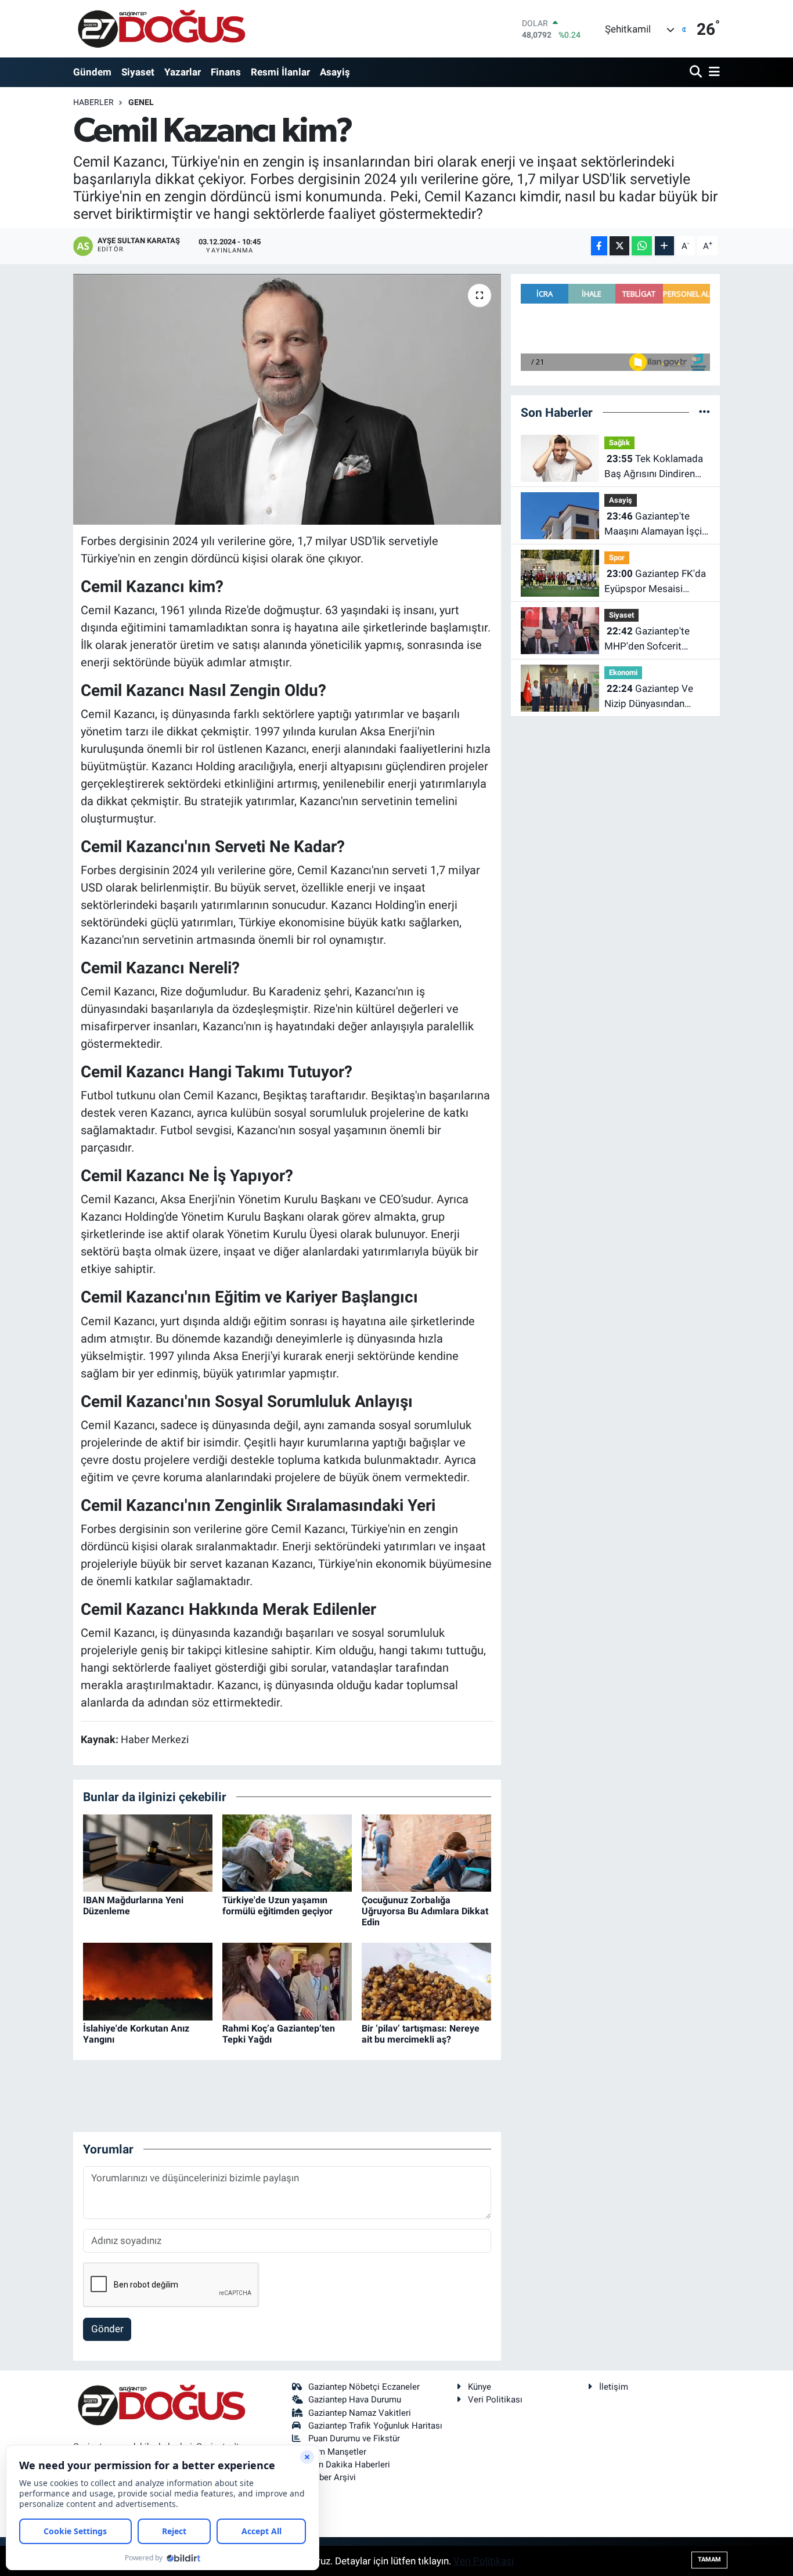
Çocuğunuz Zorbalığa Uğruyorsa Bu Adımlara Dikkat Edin (425, 1911)
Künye (480, 2387)
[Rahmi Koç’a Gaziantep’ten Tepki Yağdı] (287, 1980)
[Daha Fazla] (664, 246)
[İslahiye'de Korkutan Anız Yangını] (148, 1980)
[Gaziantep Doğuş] (162, 29)
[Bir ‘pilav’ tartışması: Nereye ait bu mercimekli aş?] (426, 1980)
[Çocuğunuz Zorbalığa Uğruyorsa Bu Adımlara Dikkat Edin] (426, 1852)
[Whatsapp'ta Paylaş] (642, 246)
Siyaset (138, 72)
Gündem (92, 72)
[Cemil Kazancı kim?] (287, 399)
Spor (617, 558)
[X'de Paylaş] (619, 246)
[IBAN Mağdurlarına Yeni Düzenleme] (148, 1852)
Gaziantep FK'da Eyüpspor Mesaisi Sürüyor (655, 582)
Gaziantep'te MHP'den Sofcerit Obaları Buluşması (647, 639)
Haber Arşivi (332, 2477)
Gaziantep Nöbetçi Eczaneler (364, 2387)
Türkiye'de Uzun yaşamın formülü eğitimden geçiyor (277, 1906)
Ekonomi (623, 672)
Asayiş (335, 72)
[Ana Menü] (712, 72)
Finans (226, 72)
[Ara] (697, 72)
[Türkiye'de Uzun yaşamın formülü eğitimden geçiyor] (287, 1852)
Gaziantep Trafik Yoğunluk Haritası (375, 2426)
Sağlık (619, 443)
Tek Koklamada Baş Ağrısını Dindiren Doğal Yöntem (654, 467)
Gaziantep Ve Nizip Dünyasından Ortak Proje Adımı (649, 697)
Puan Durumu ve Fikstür (354, 2438)
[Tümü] (704, 412)
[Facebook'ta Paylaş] (599, 246)
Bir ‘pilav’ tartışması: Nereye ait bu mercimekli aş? (421, 2034)
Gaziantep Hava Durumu (355, 2400)
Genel (141, 102)
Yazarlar (183, 72)
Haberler (93, 102)
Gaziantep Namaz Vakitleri (360, 2413)
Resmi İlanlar (280, 72)
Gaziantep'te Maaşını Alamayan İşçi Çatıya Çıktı (653, 524)
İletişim (614, 2387)
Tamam (709, 2559)
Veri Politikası (495, 2400)
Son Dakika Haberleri (349, 2465)
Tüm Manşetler (337, 2452)
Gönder (107, 2329)
